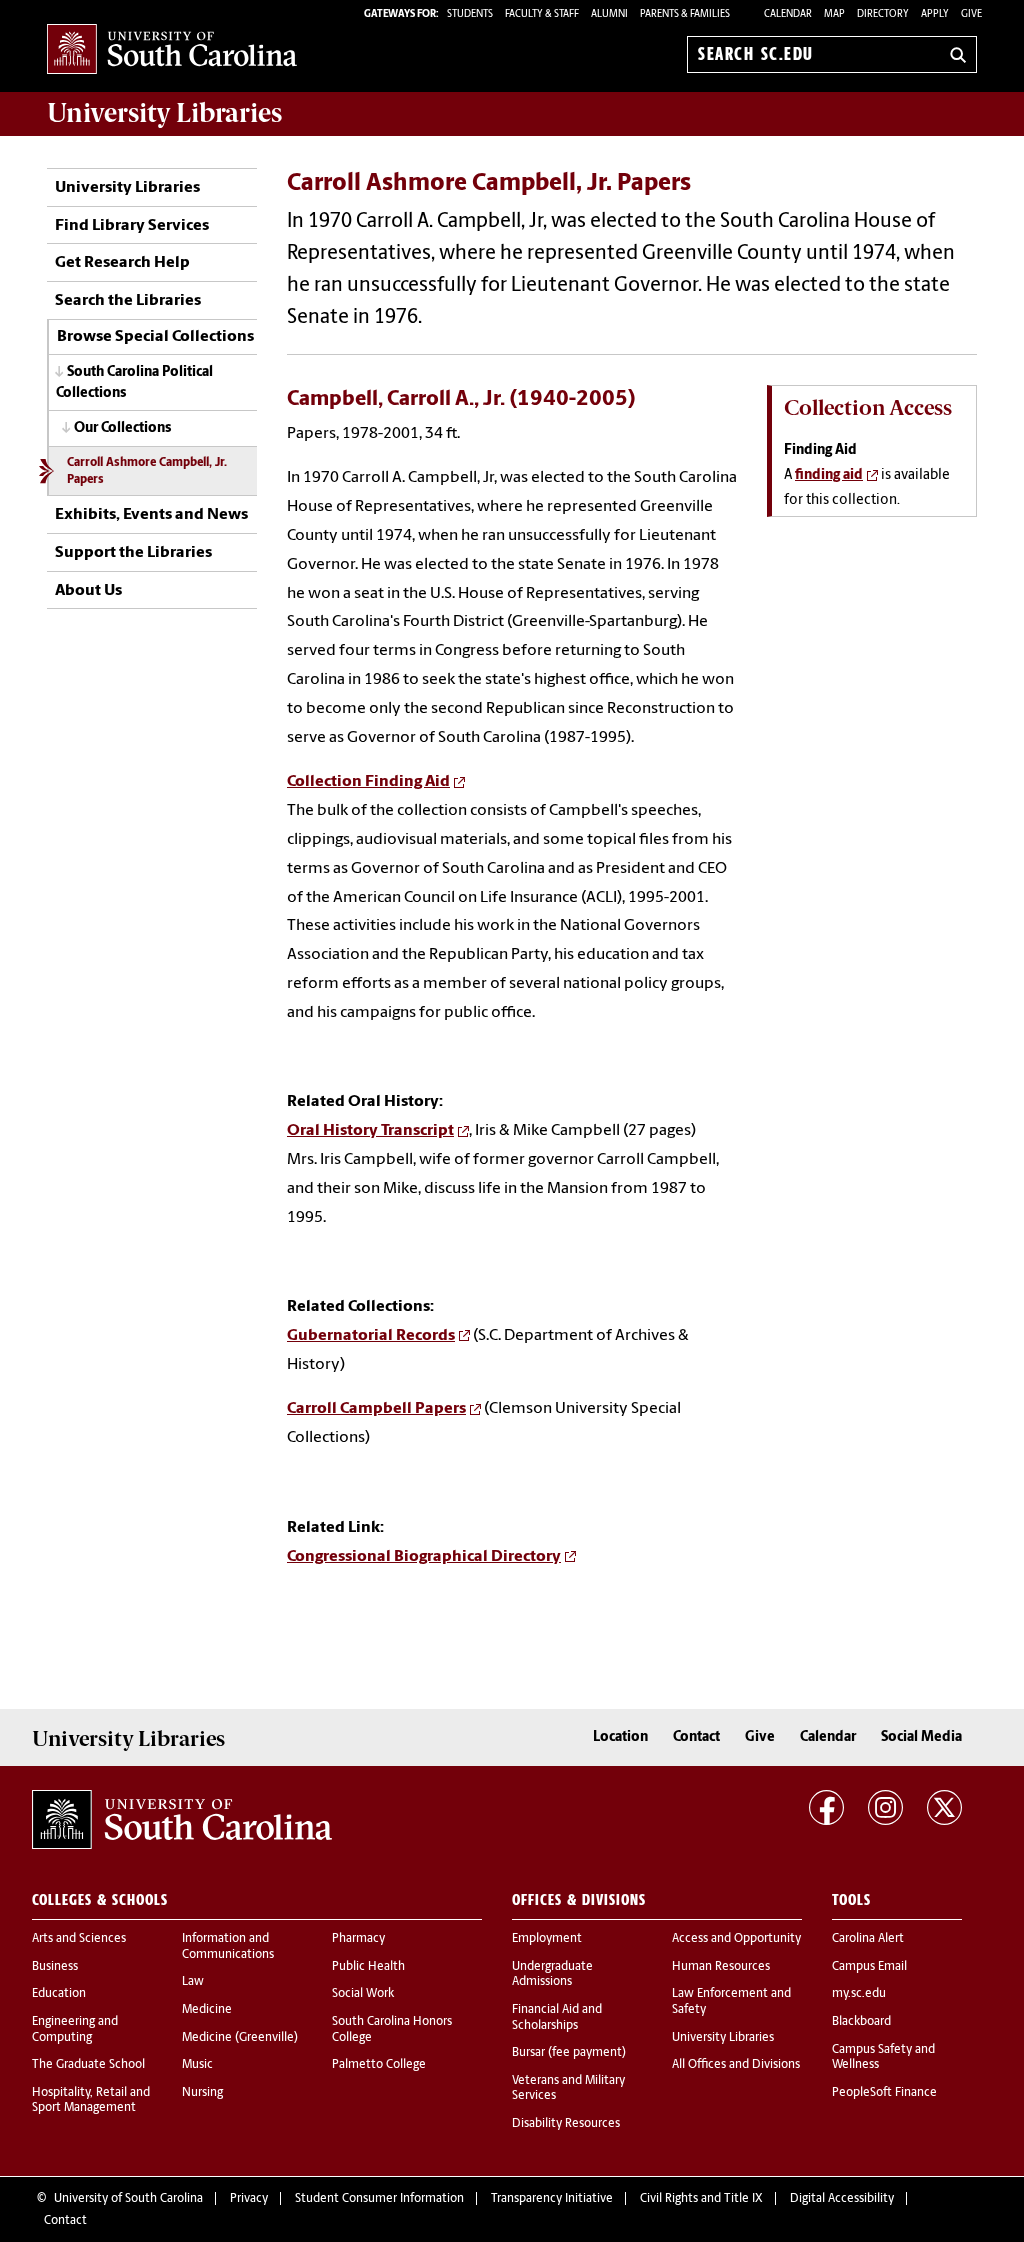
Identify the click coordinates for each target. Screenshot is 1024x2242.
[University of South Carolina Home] (172, 50)
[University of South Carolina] (182, 1820)
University (164, 113)
